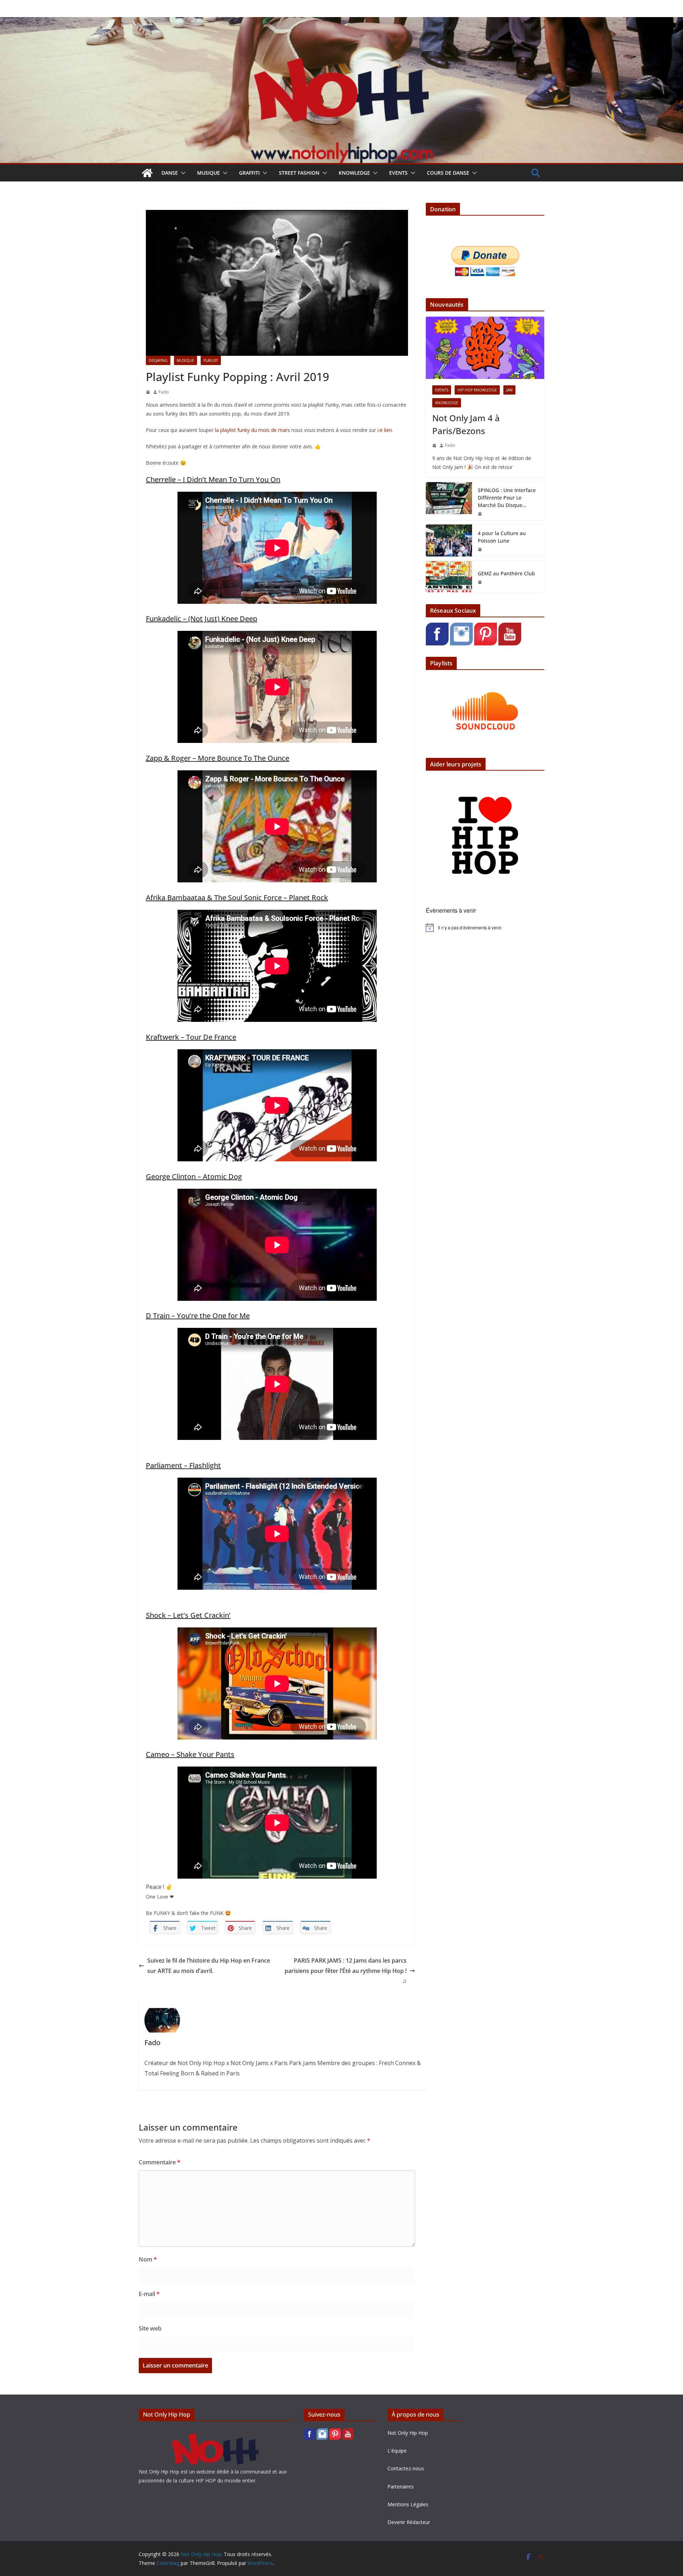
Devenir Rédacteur (409, 2522)
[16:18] (480, 582)
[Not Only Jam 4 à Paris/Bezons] (485, 348)
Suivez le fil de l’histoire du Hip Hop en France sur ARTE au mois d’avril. (209, 1966)
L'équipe (397, 2451)
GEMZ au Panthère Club (506, 573)
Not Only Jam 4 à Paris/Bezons (466, 424)
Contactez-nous (406, 2468)
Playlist (211, 360)
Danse (170, 173)
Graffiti (249, 173)
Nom (148, 2259)
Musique (208, 173)
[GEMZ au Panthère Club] (449, 577)
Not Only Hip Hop (408, 2433)
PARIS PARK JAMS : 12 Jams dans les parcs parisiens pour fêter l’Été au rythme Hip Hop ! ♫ (346, 1971)
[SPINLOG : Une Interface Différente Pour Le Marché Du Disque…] (449, 501)
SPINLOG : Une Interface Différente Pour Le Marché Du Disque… (507, 498)
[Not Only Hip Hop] (341, 22)
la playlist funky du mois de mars (252, 430)
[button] (182, 173)
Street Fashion (299, 173)
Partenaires (401, 2487)
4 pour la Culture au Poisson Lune (502, 537)
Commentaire (160, 2162)
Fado (164, 392)
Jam (509, 390)
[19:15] (480, 549)
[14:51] (434, 445)
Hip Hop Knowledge (477, 390)
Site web (150, 2328)
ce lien (385, 430)
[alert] (485, 928)
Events (398, 173)
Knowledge (354, 173)
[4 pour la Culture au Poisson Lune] (449, 540)
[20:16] (148, 392)
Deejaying (158, 360)
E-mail (149, 2294)
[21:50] (480, 514)
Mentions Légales (408, 2504)
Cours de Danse (448, 173)
